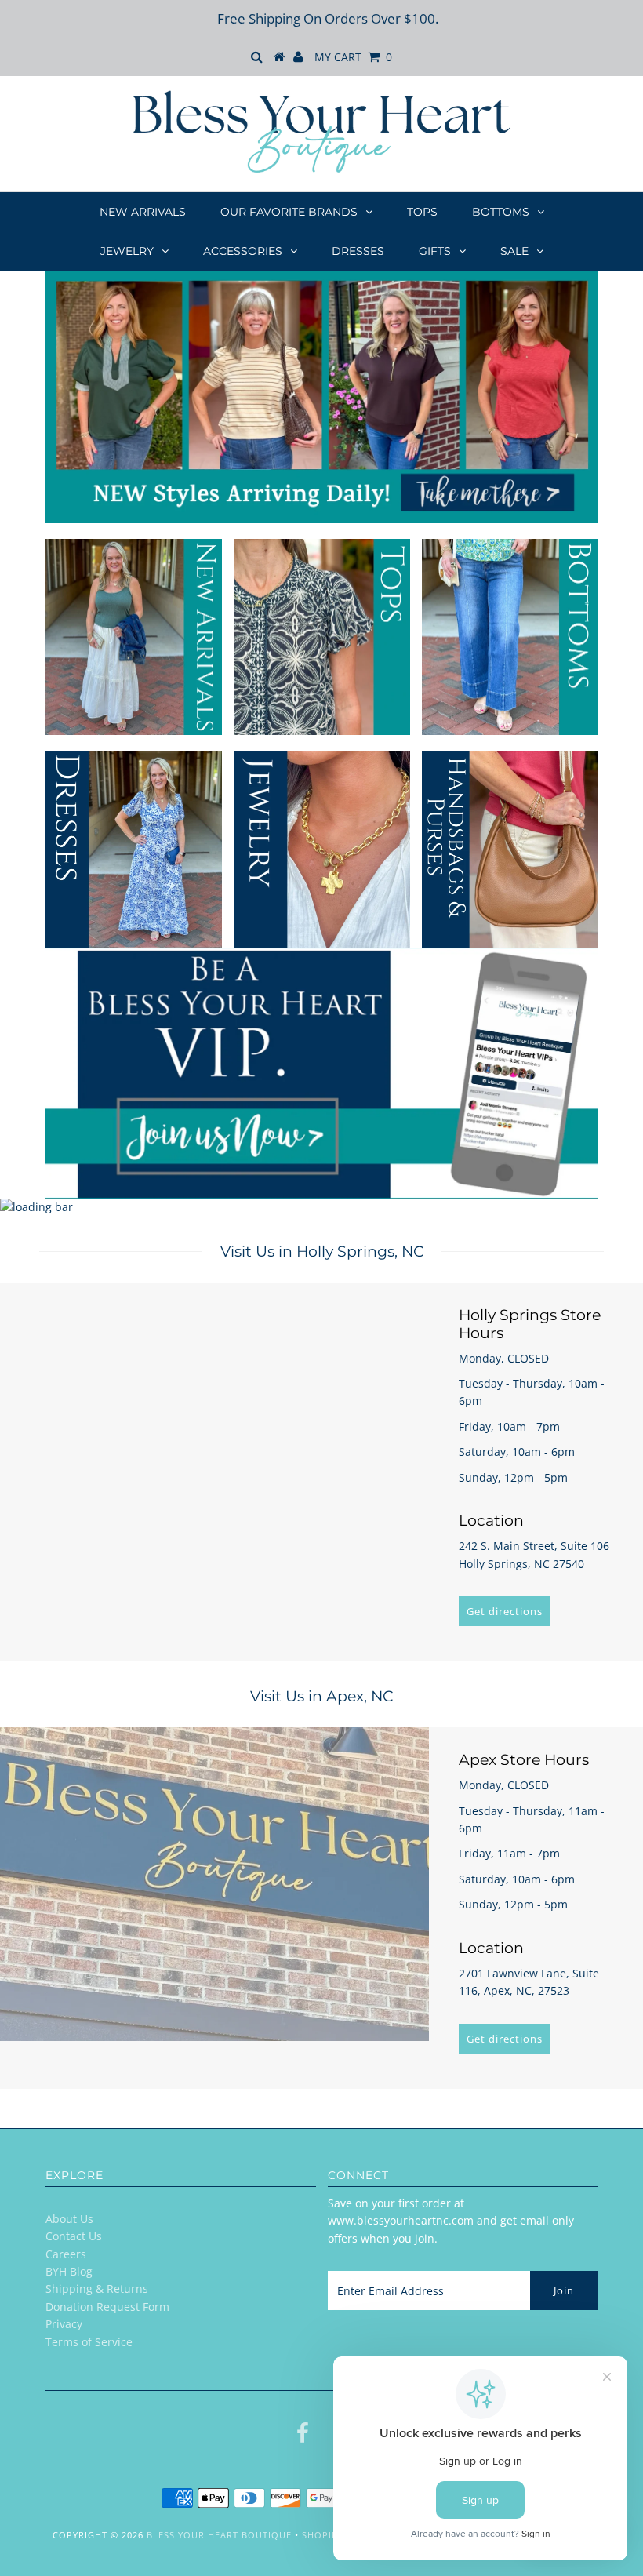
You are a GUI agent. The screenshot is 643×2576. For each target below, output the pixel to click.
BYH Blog (69, 2271)
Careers (66, 2254)
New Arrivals (143, 212)
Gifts (435, 251)
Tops (422, 212)
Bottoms (501, 212)
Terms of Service (89, 2342)
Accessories (243, 251)
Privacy (64, 2324)
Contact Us (74, 2236)
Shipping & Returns (97, 2289)
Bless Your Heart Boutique (219, 2535)
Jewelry (127, 251)
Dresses (358, 251)
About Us (69, 2219)
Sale (514, 251)
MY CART (353, 57)
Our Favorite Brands (289, 212)
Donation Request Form (107, 2307)
